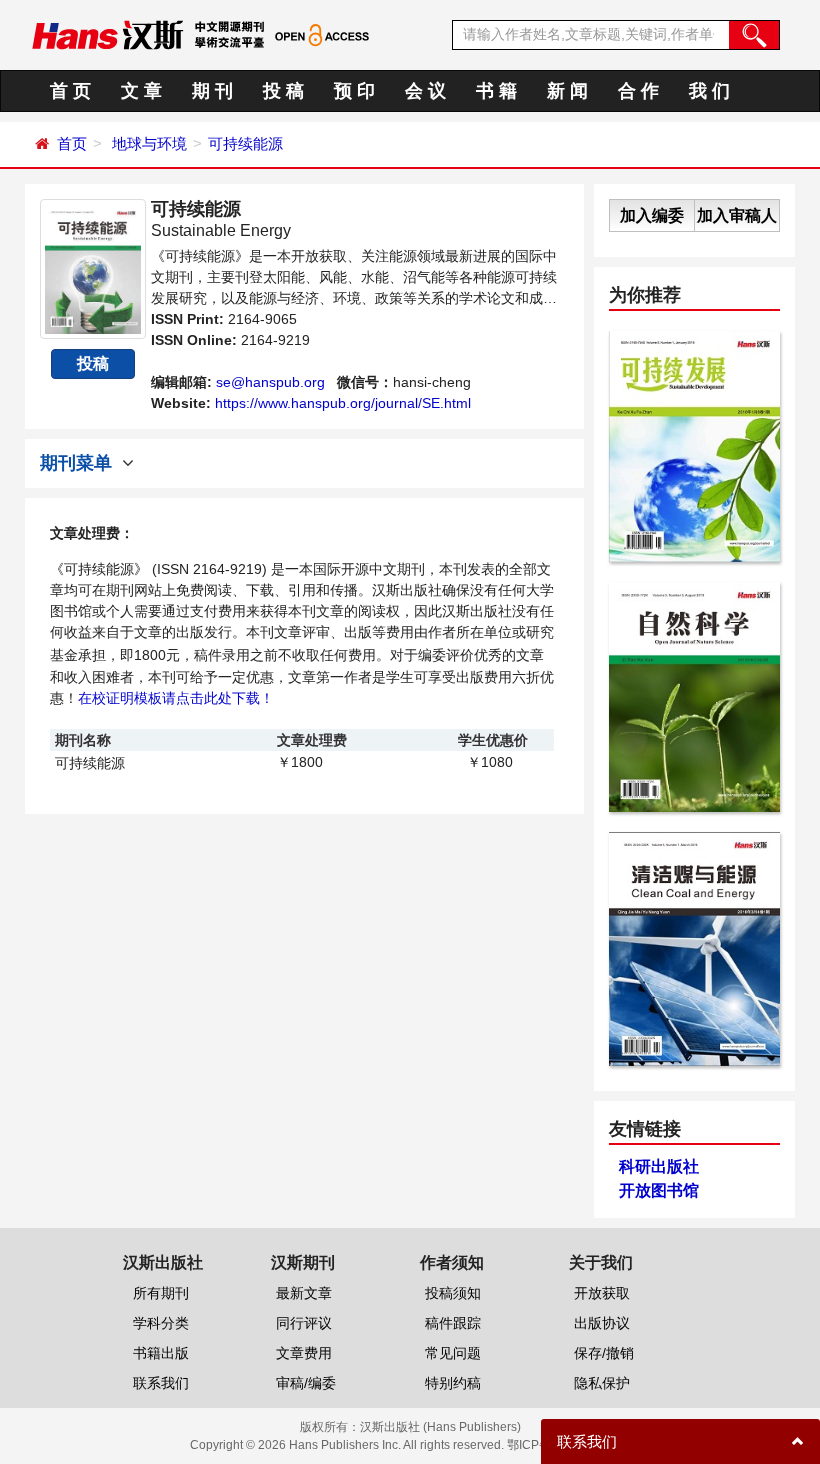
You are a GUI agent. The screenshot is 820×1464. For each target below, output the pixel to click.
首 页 (70, 91)
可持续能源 (245, 143)
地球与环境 (149, 143)
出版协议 (602, 1323)
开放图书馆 (659, 1190)
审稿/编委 (306, 1383)
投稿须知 (453, 1293)
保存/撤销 (604, 1353)
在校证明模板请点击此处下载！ (176, 698)
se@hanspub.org (270, 382)
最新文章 (304, 1293)
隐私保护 (602, 1383)
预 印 (354, 91)
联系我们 (161, 1383)
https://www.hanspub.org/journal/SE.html (343, 403)
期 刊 (212, 91)
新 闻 (567, 91)
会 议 (425, 91)
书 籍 (496, 91)
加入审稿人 (737, 215)
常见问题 (453, 1353)
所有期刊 (161, 1293)
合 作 (638, 91)
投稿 (93, 363)
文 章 (141, 91)
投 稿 (283, 91)
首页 (72, 143)
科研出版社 (659, 1166)
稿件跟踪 (453, 1323)
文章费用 (304, 1353)
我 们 (709, 91)
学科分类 (161, 1323)
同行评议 (304, 1323)
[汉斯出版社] (107, 34)
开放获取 (602, 1293)
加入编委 (652, 215)
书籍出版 (161, 1353)
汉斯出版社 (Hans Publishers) (440, 1427)
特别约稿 (453, 1383)
